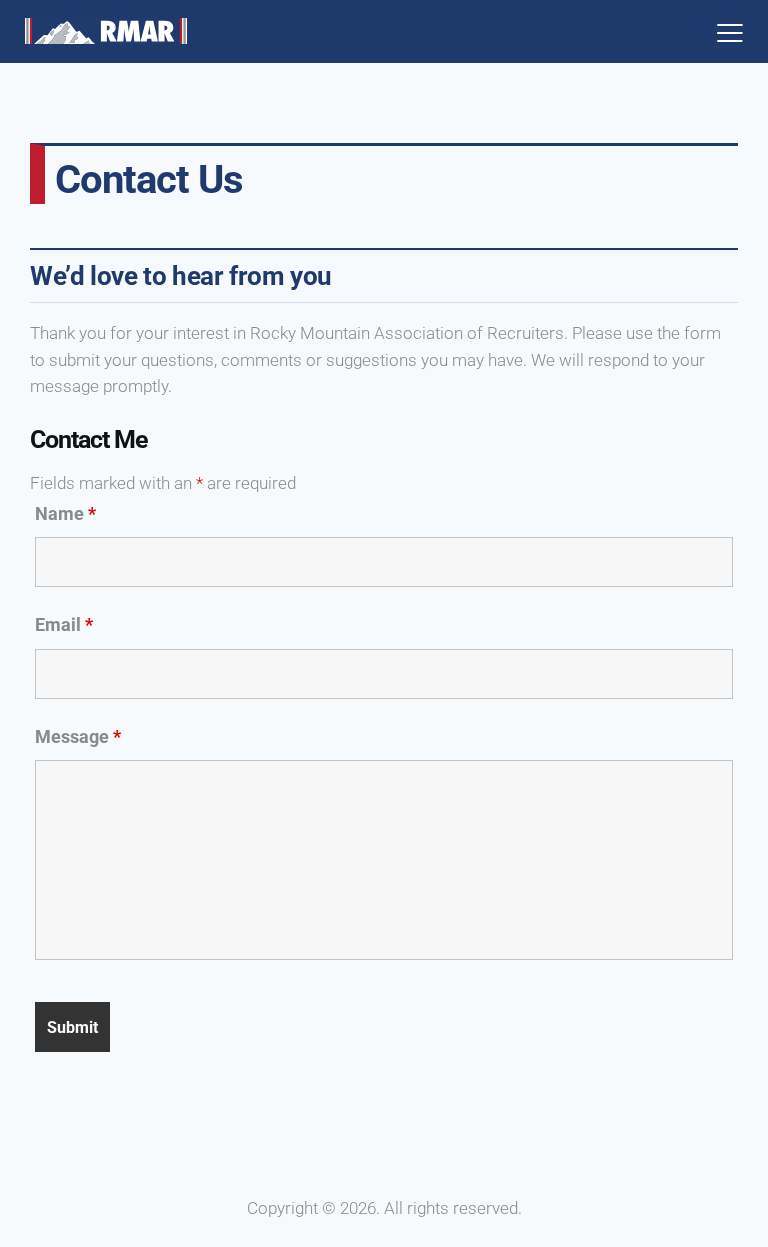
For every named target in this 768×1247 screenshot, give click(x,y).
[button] (730, 32)
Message (78, 736)
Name (65, 513)
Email (64, 624)
